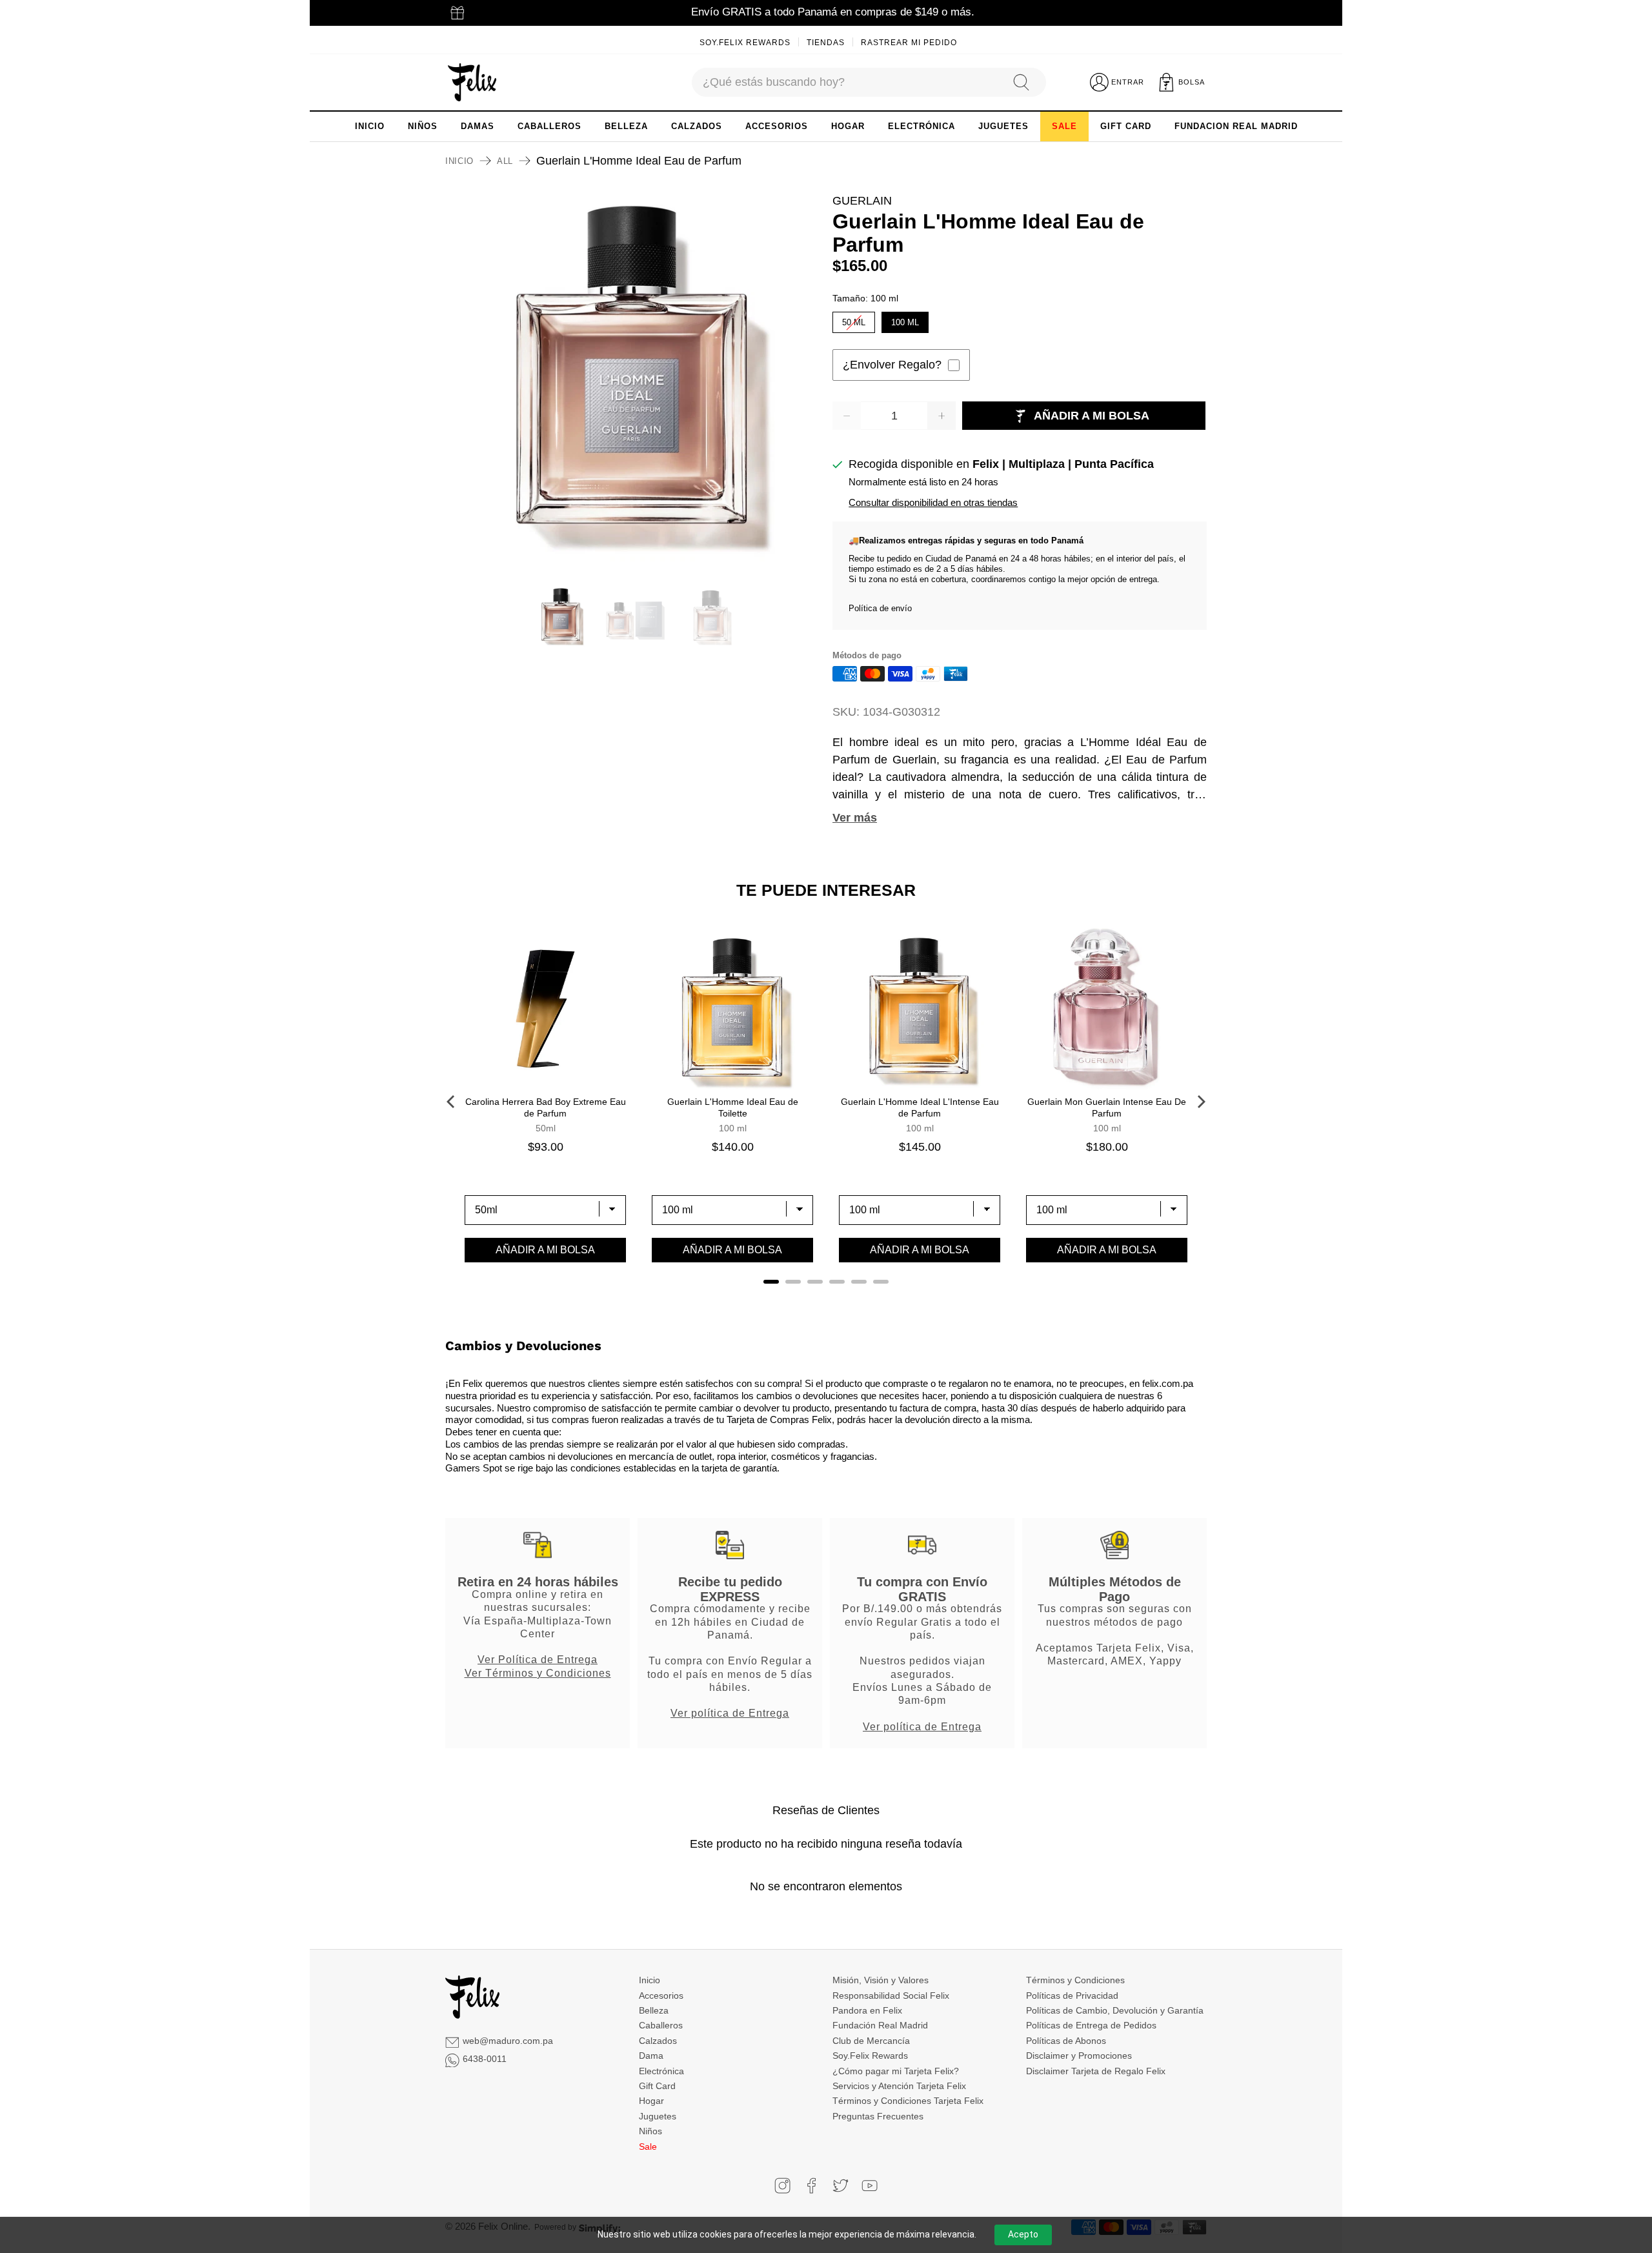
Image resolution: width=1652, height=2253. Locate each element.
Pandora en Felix (867, 2010)
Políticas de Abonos (1066, 2041)
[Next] (1200, 1102)
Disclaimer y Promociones (1079, 2056)
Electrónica (661, 2071)
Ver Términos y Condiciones (538, 1673)
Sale (648, 2147)
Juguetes (658, 2116)
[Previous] (452, 1102)
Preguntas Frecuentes (878, 2116)
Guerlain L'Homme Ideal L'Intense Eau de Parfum (920, 1107)
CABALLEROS (549, 126)
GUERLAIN (862, 201)
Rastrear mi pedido (909, 43)
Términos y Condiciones (1075, 1980)
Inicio (459, 161)
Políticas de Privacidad (1072, 1995)
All (505, 161)
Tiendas (826, 43)
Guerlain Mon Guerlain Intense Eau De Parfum (1107, 1107)
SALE (1064, 126)
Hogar (651, 2101)
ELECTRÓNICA (922, 126)
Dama (651, 2056)
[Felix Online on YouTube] (870, 2186)
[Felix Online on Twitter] (841, 2186)
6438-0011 (485, 2059)
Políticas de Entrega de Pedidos (1091, 2025)
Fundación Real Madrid (880, 2025)
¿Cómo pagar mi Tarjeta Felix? (896, 2071)
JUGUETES (1003, 126)
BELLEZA (626, 126)
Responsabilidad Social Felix (891, 1995)
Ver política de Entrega (730, 1713)
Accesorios (661, 1995)
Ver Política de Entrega (538, 1659)
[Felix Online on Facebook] (811, 2186)
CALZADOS (697, 126)
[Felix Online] (472, 83)
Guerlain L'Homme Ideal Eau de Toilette (733, 1107)
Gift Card (657, 2086)
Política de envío (880, 608)
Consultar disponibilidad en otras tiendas (933, 502)
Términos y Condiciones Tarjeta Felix (908, 2101)
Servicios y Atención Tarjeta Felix (899, 2086)
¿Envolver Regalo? (892, 365)
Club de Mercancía (871, 2041)
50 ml (854, 319)
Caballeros (661, 2025)
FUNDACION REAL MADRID (1236, 126)
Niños (650, 2131)
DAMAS (478, 126)
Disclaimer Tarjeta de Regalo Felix (1096, 2071)
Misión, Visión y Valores (881, 1980)
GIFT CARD (1126, 126)
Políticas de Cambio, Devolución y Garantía (1115, 2010)
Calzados (658, 2041)
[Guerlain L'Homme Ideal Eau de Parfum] (632, 379)
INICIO (370, 126)
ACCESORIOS (777, 126)
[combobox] (846, 82)
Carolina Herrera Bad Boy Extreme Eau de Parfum (546, 1107)
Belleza (654, 2010)
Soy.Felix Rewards (745, 43)
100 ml (905, 319)
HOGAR (848, 126)
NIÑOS (423, 126)
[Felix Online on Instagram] (782, 2186)
